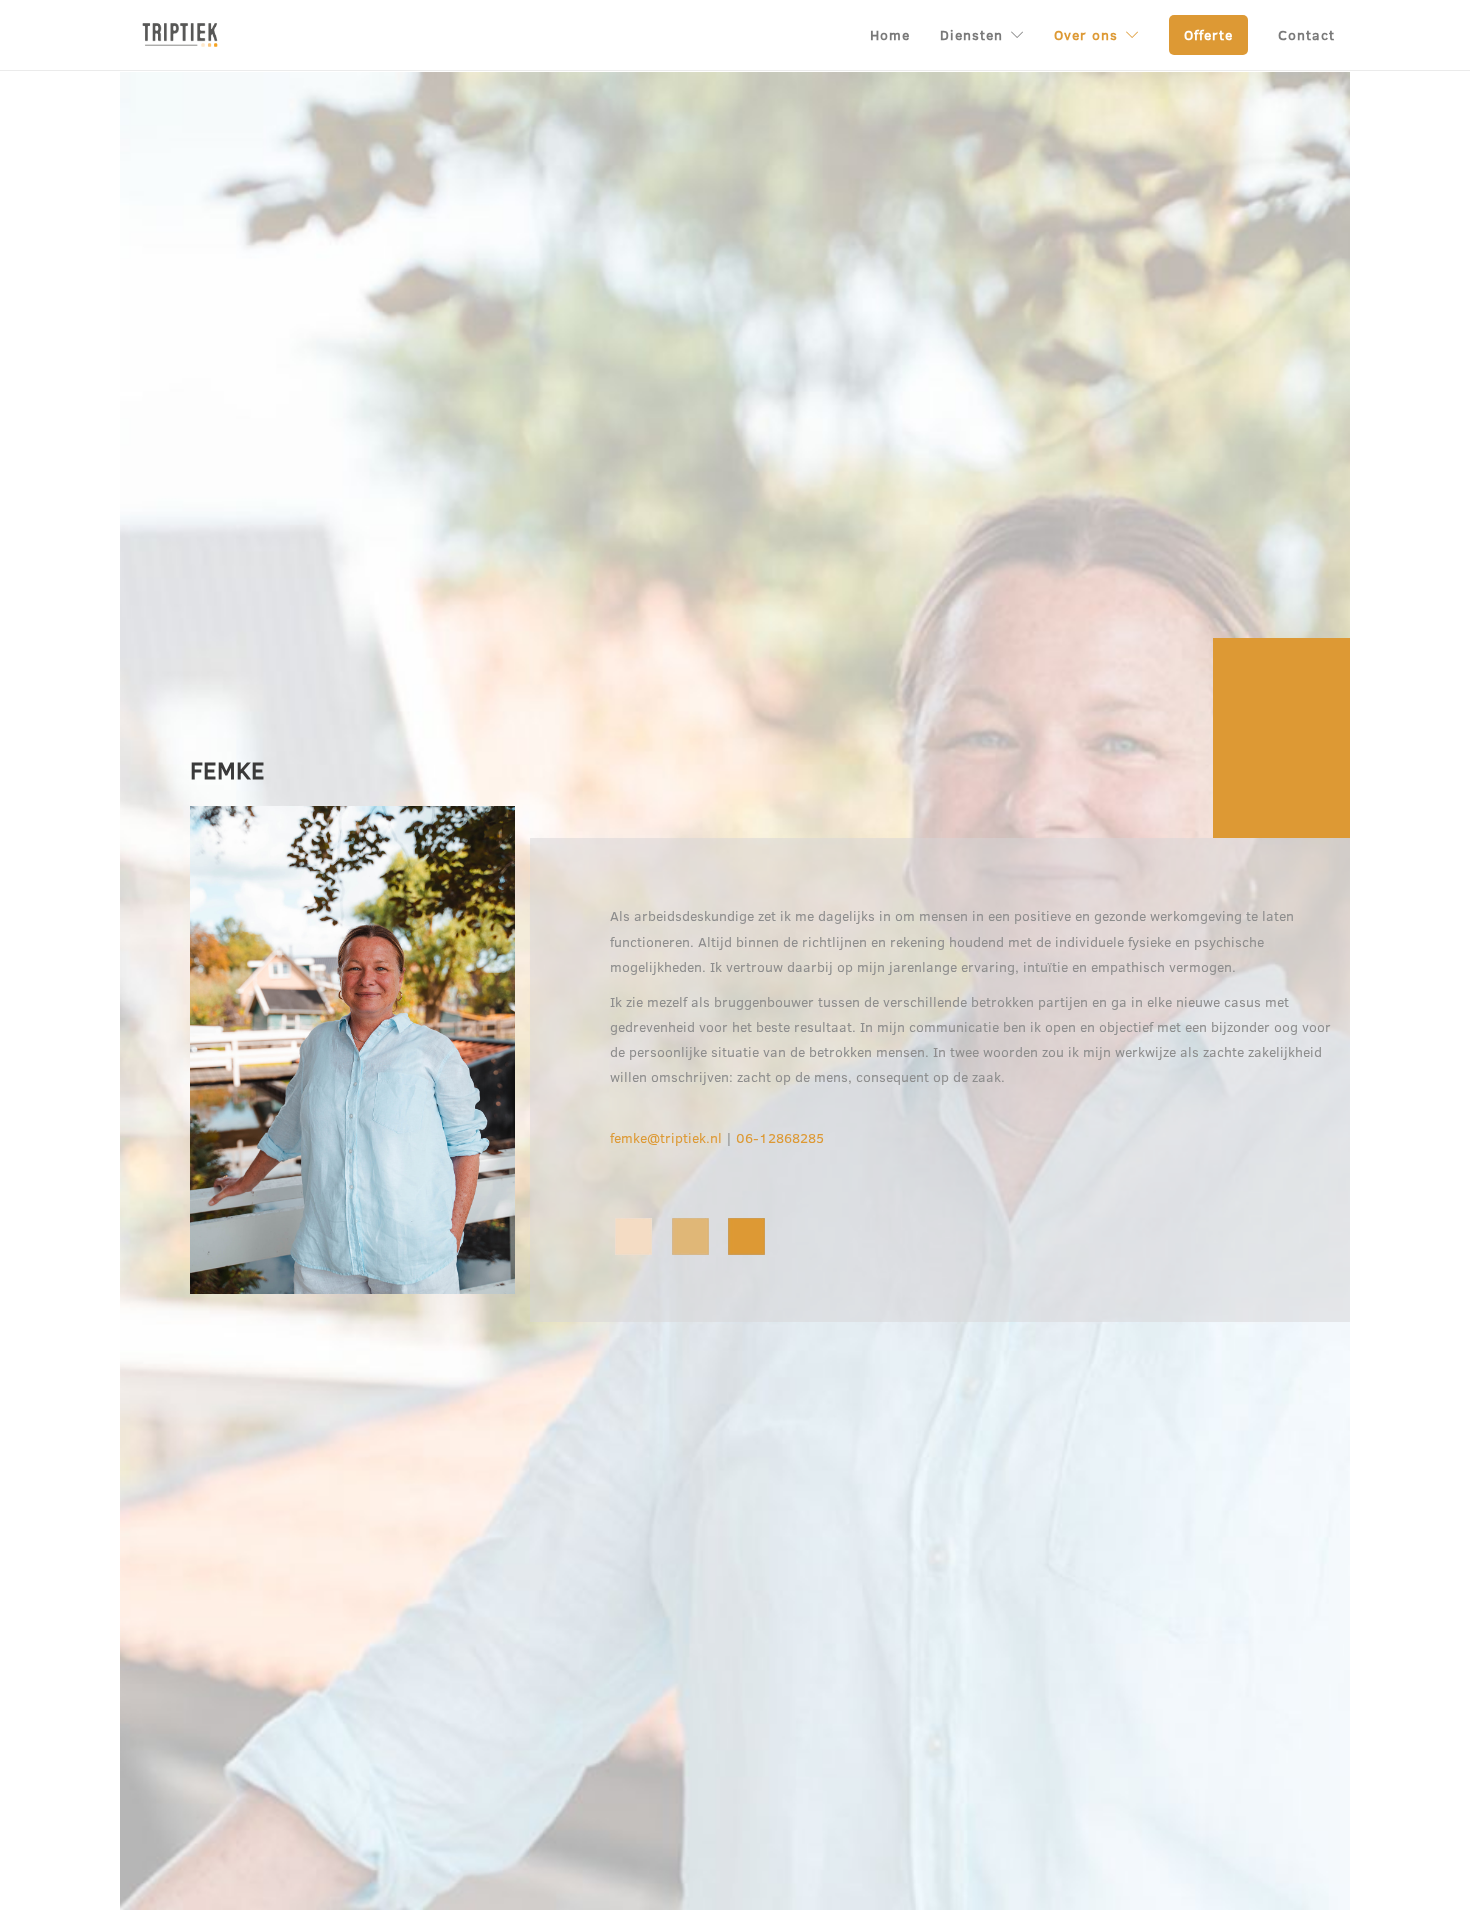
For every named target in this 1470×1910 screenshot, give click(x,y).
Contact (1306, 34)
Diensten (971, 34)
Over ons (1086, 34)
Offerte (1208, 34)
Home (890, 34)
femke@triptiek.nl (666, 1137)
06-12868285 (780, 1137)
